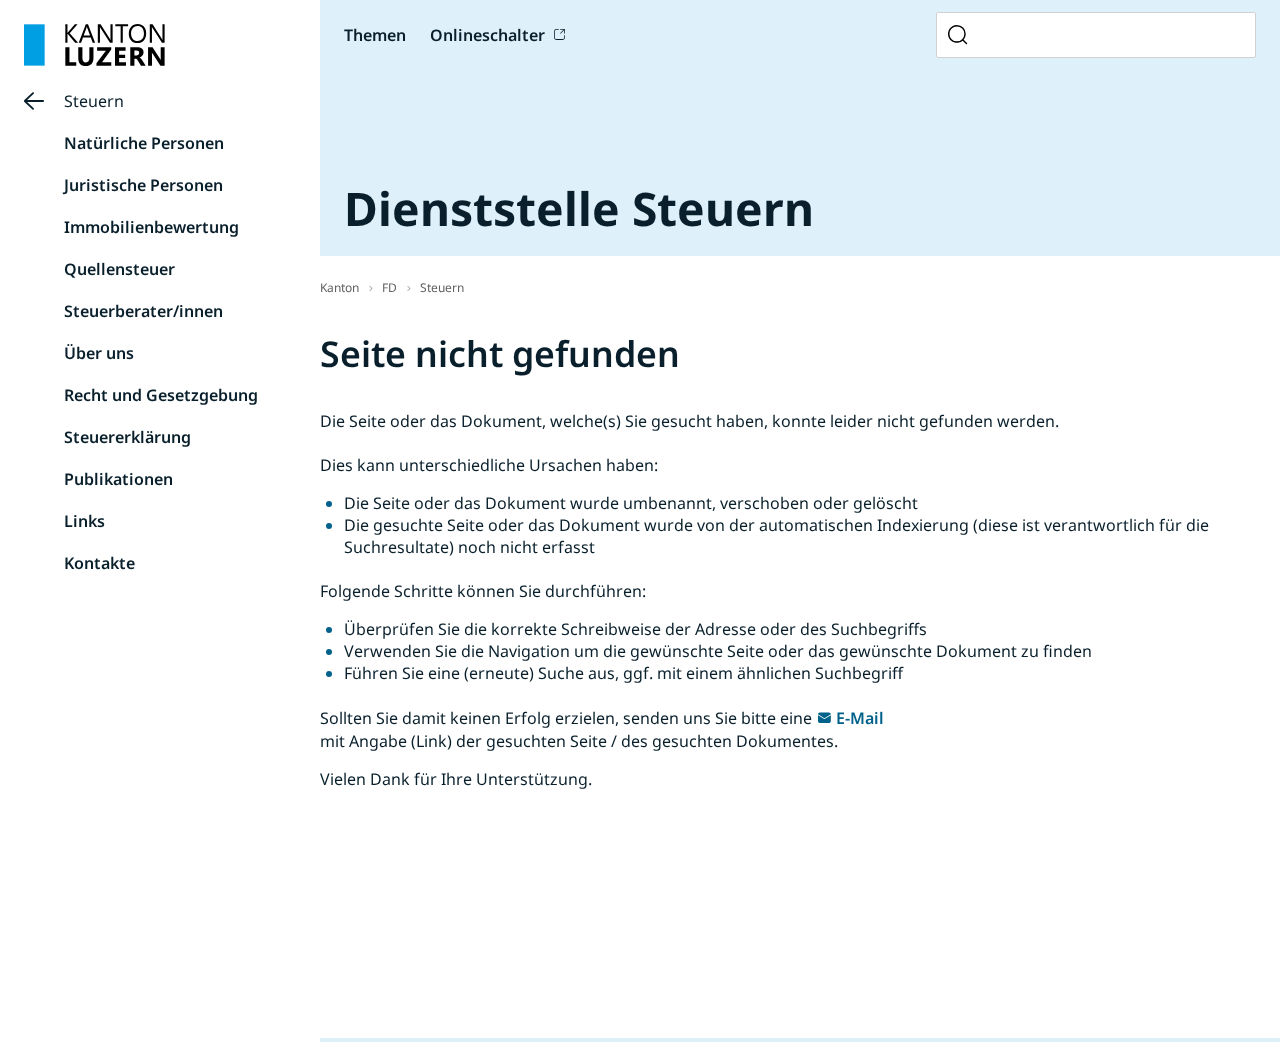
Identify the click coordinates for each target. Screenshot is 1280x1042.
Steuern (94, 101)
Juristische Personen (143, 185)
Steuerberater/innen (143, 311)
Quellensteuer (119, 269)
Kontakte (99, 563)
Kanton (339, 287)
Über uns (99, 353)
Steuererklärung (127, 437)
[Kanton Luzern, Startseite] (94, 45)
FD (389, 287)
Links (84, 521)
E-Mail (860, 718)
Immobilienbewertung (151, 227)
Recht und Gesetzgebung (161, 395)
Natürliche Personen (144, 143)
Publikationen (118, 479)
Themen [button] (375, 35)
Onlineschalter (487, 35)
